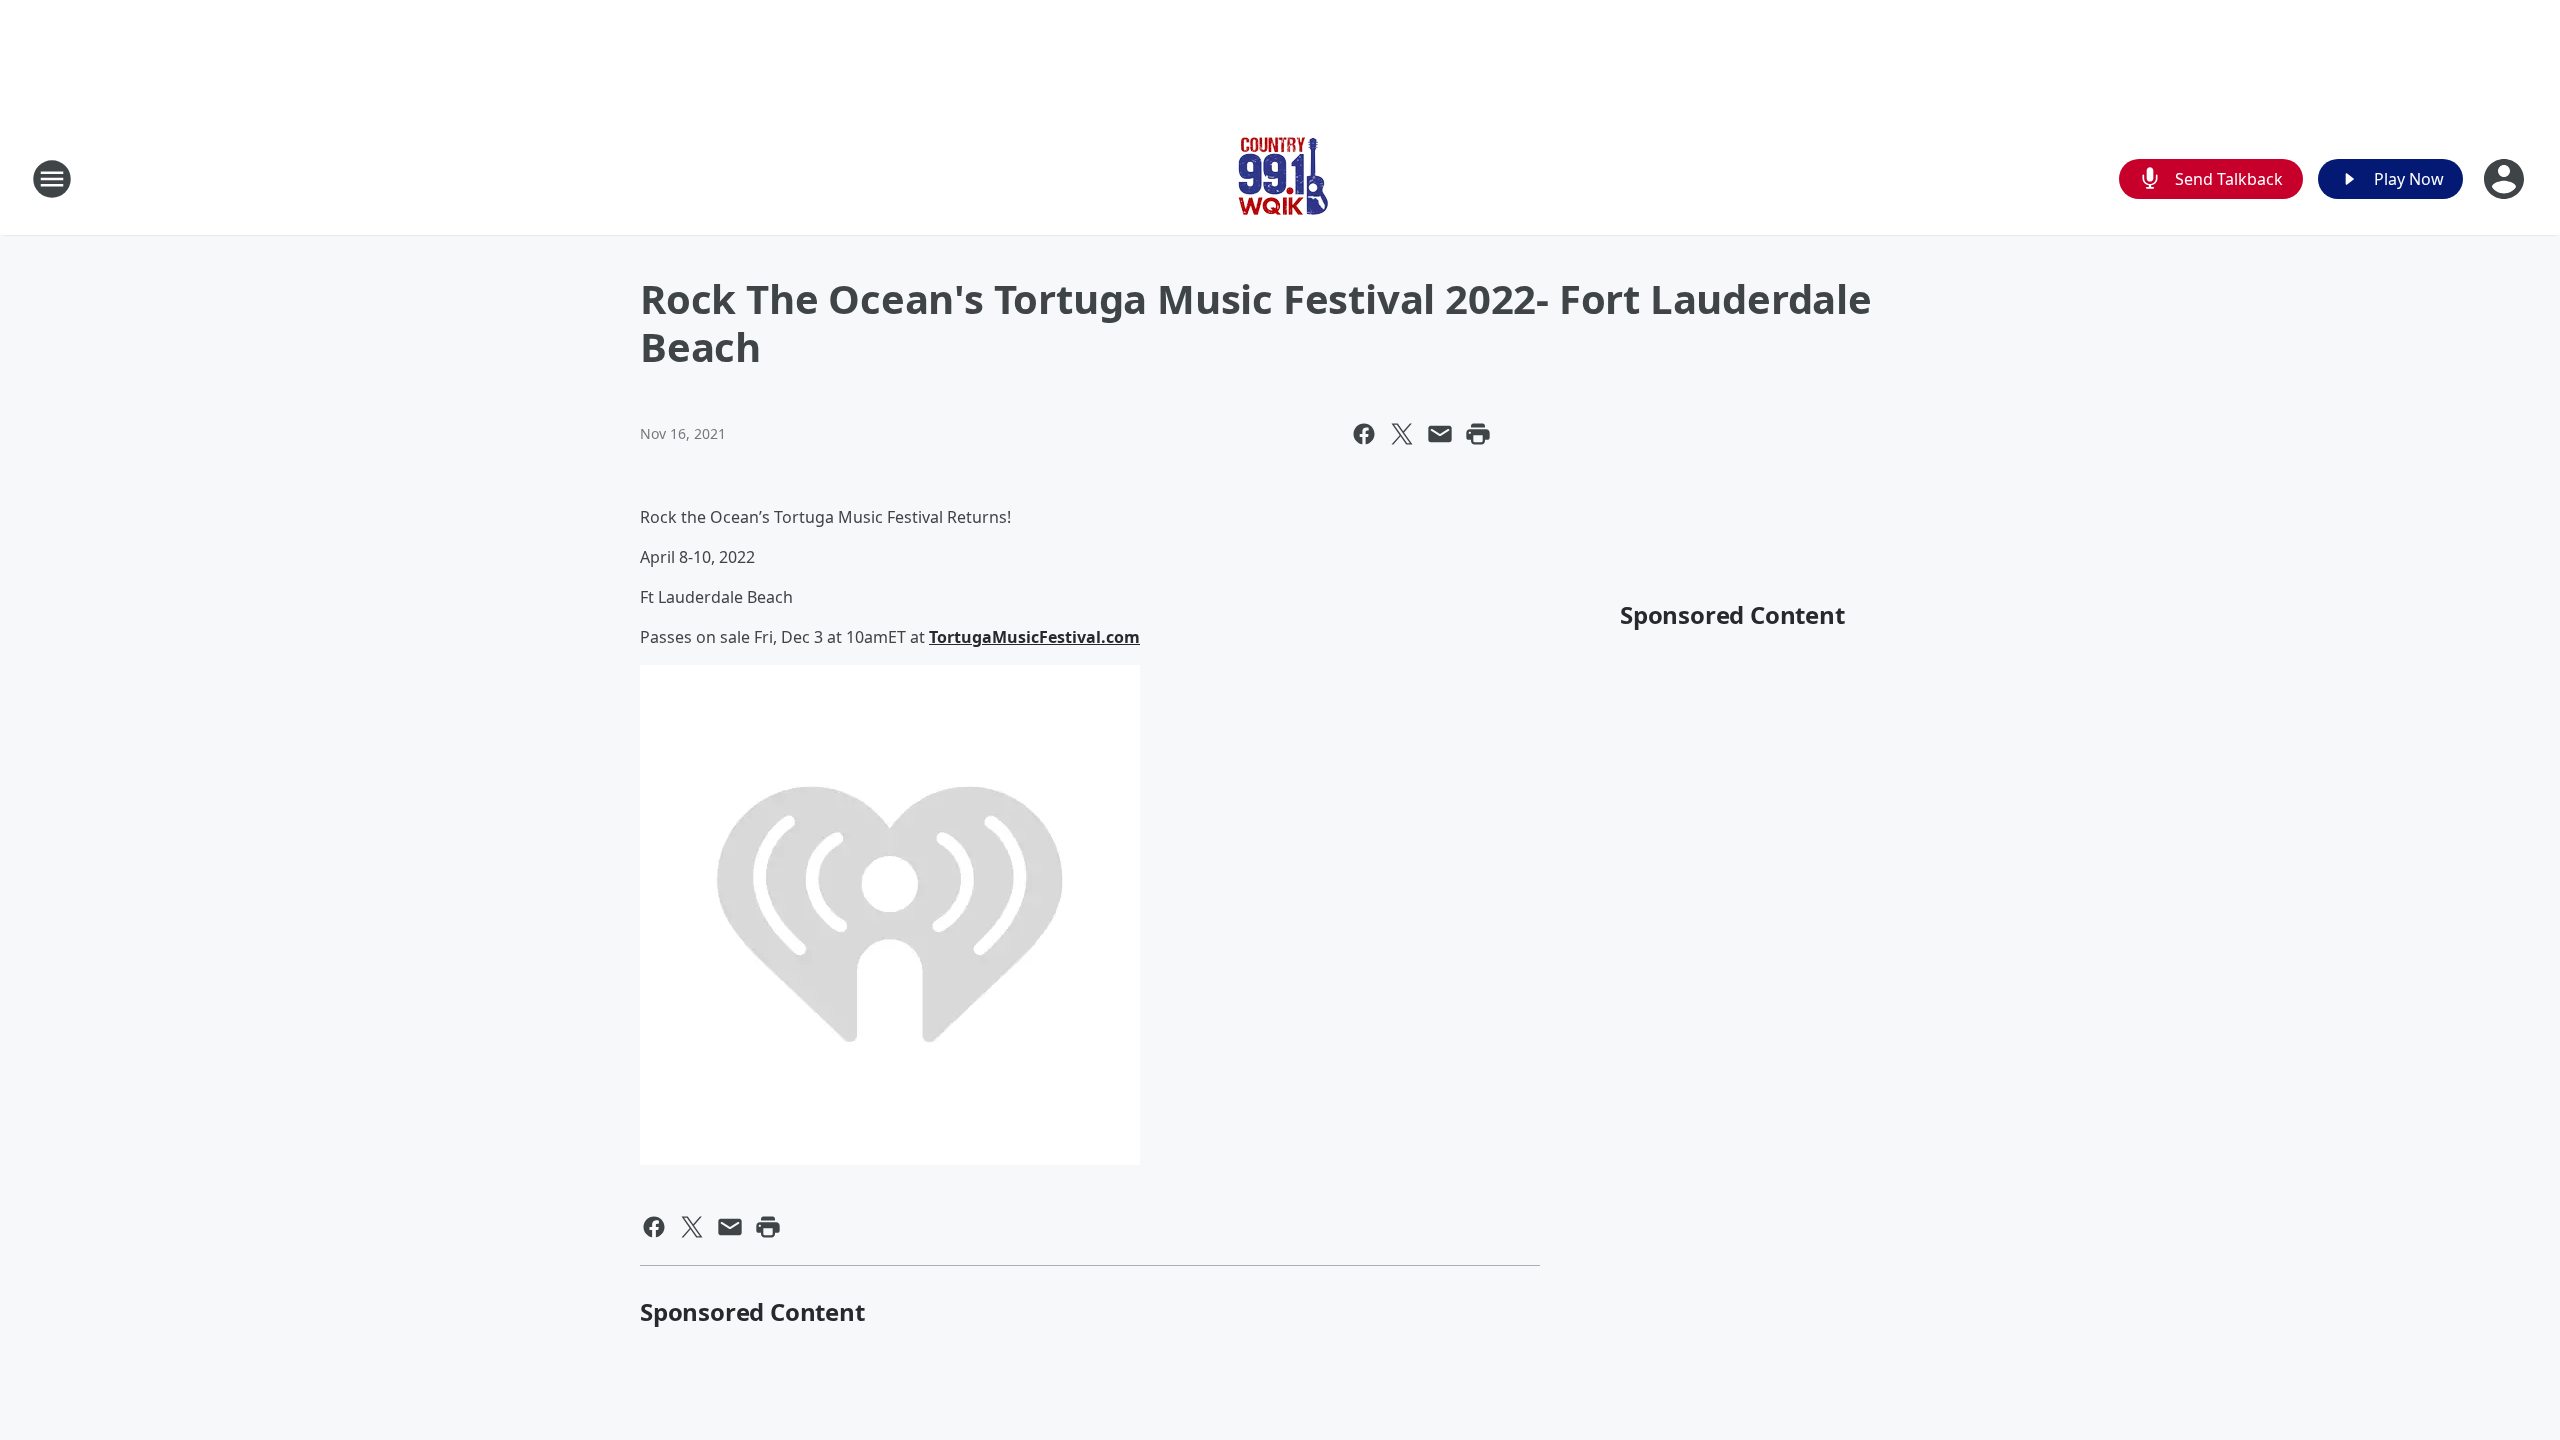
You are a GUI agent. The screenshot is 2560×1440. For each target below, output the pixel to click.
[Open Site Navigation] (52, 179)
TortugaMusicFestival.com (1034, 637)
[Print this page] (1478, 434)
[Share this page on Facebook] (1364, 434)
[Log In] (2506, 179)
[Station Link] (1280, 178)
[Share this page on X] (1402, 434)
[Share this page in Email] (1440, 434)
